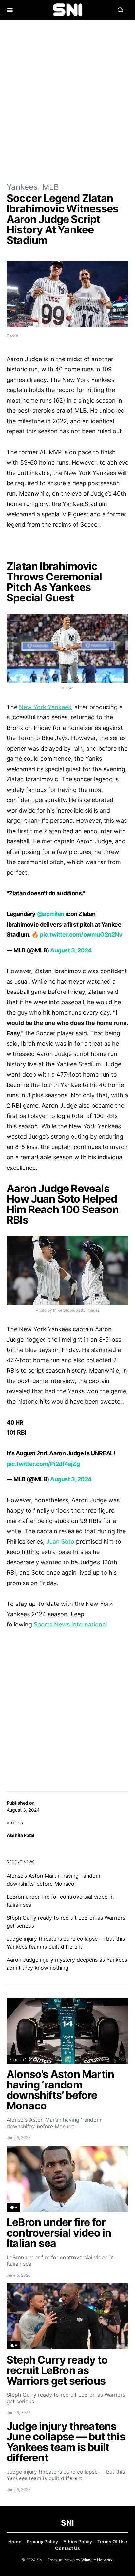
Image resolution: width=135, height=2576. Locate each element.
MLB (51, 187)
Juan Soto (60, 1542)
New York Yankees (45, 707)
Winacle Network (97, 2560)
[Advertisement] (67, 100)
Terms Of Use (112, 2541)
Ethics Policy (78, 2541)
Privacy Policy (42, 2541)
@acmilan (51, 914)
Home (15, 2541)
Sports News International (70, 1624)
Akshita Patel (20, 1835)
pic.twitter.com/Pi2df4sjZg (43, 1464)
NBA (13, 2207)
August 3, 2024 (71, 950)
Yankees (22, 187)
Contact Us (67, 2548)
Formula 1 (18, 2059)
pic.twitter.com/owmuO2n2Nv (81, 935)
